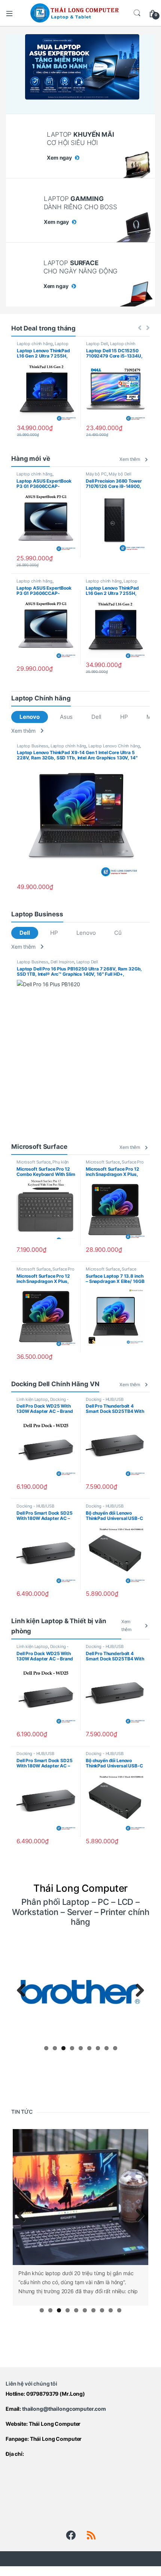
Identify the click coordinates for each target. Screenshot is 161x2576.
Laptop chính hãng (35, 344)
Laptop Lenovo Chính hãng (43, 346)
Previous (24, 1991)
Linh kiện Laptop (32, 1399)
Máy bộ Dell (120, 474)
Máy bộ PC (96, 474)
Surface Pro (133, 1162)
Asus (66, 717)
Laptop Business (33, 746)
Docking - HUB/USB (105, 1399)
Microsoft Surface (34, 1162)
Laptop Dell (97, 344)
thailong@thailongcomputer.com (64, 2409)
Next (137, 1991)
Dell (96, 717)
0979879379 (42, 2394)
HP (124, 717)
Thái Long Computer (55, 2424)
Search (137, 13)
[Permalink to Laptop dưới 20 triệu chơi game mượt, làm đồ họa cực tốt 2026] (80, 2197)
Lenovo (29, 717)
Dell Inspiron (62, 962)
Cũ (118, 933)
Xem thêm (130, 459)
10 (119, 2310)
